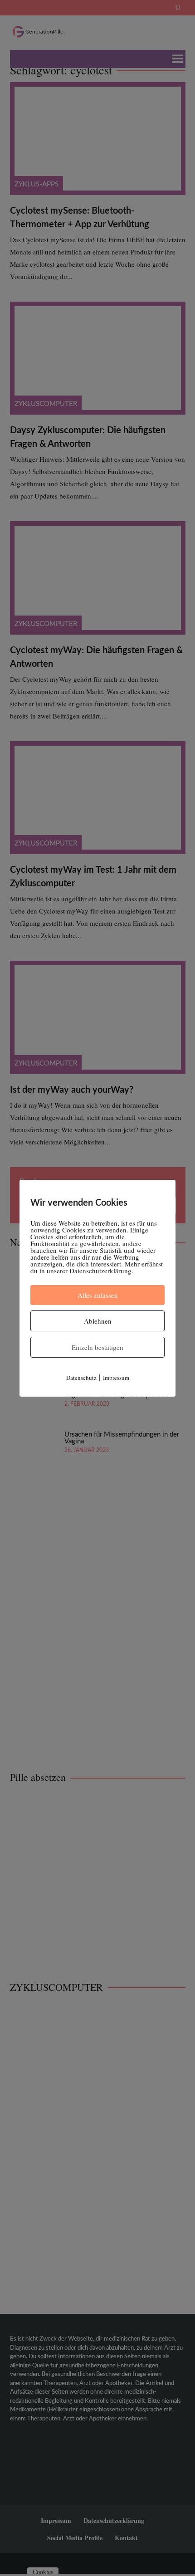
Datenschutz (81, 1378)
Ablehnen (98, 1321)
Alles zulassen (98, 1295)
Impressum (116, 1378)
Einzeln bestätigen (97, 1347)
